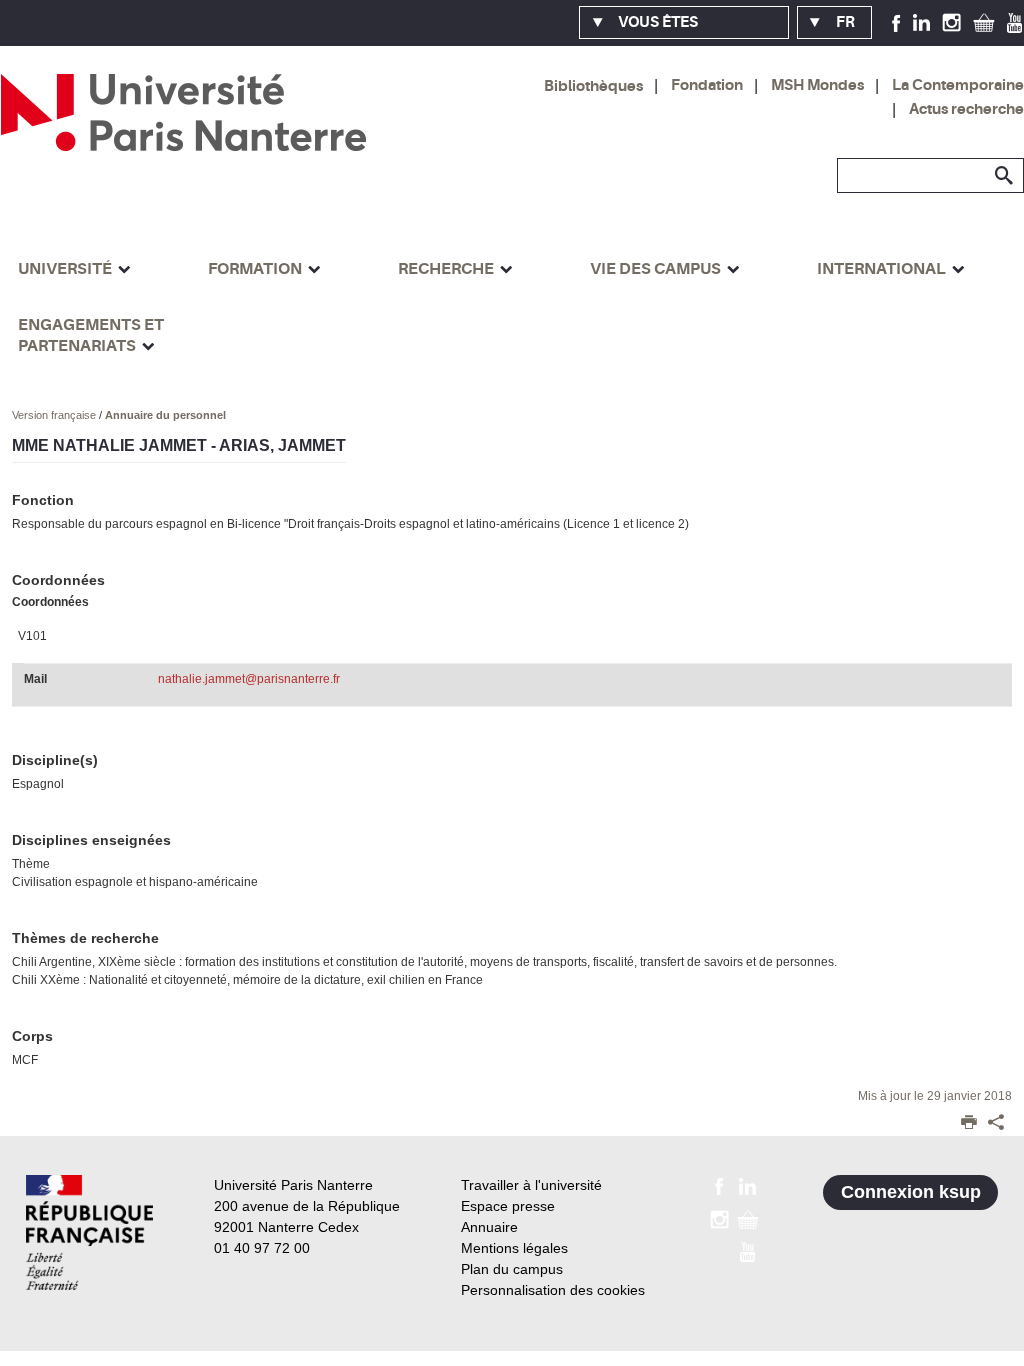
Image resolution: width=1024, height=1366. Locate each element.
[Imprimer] (969, 1124)
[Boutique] (984, 22)
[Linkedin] (921, 22)
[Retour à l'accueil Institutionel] (89, 1232)
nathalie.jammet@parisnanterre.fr (249, 679)
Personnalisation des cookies (553, 1290)
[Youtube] (1014, 22)
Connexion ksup (911, 1192)
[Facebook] (896, 22)
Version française (55, 415)
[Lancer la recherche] (1004, 176)
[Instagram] (951, 22)
